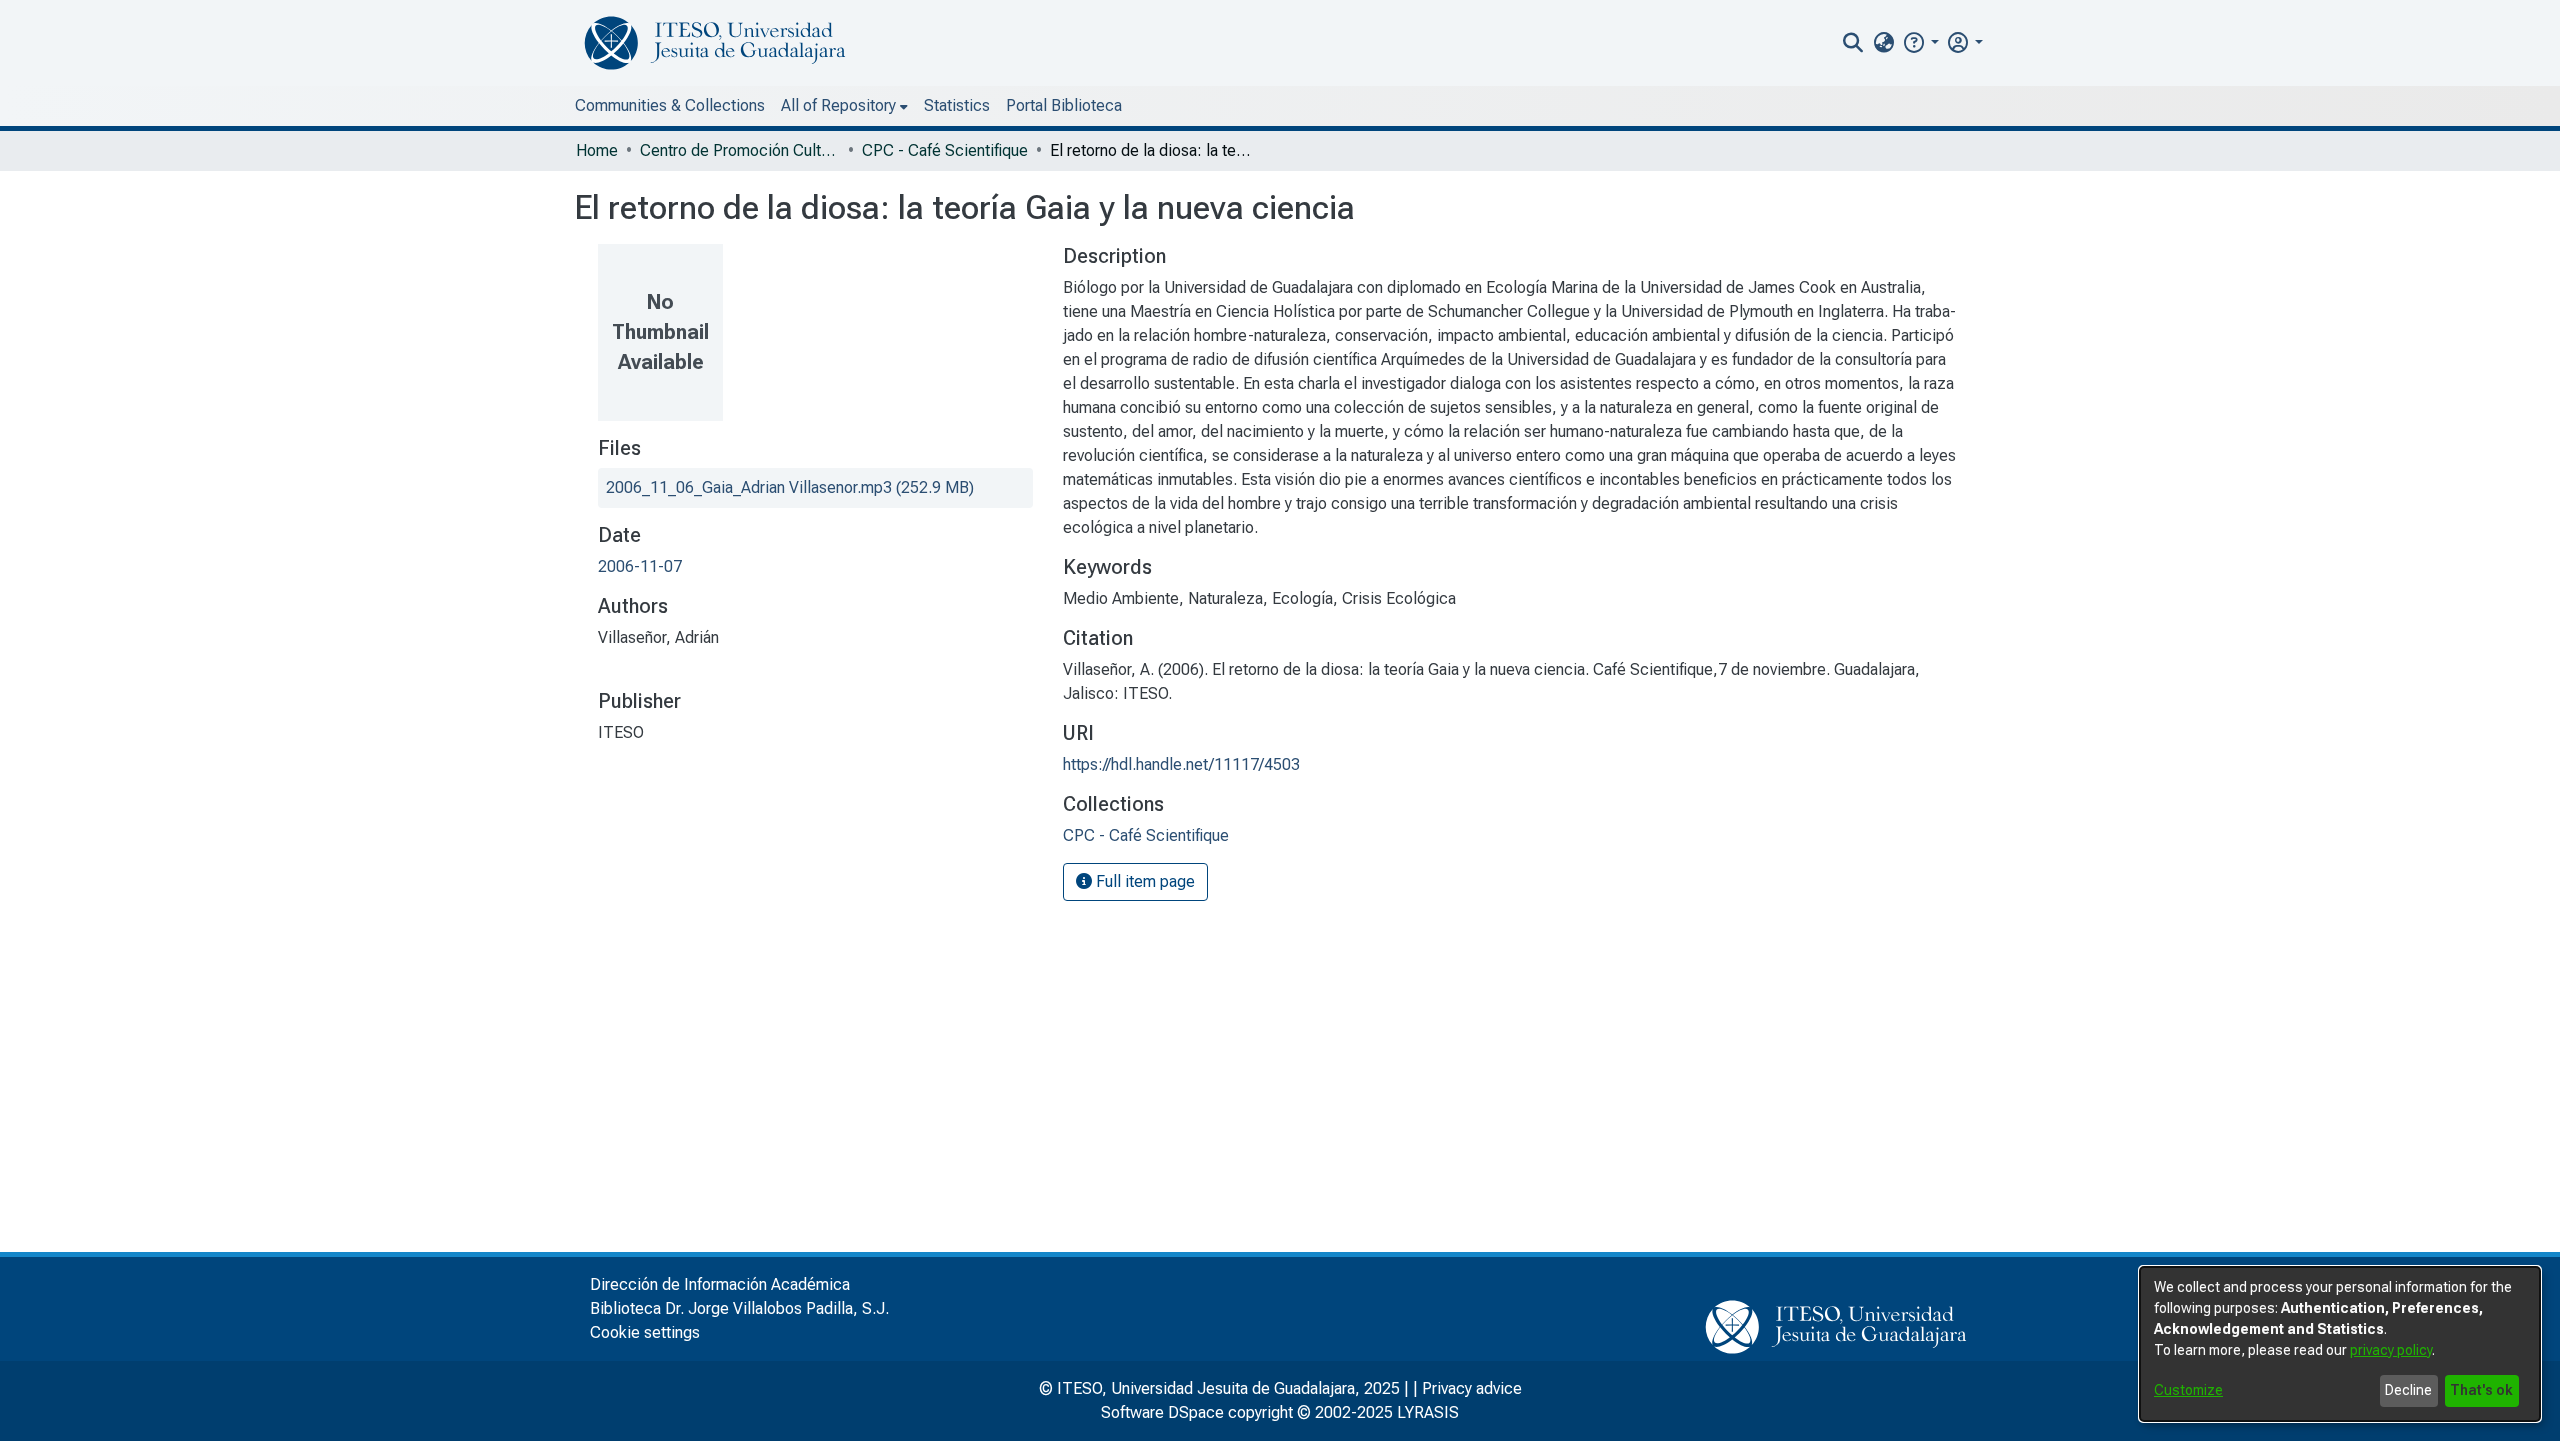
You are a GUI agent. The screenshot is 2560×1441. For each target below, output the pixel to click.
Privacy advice (1472, 1388)
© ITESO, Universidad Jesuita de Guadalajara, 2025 (1219, 1388)
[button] (1920, 42)
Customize (2188, 1390)
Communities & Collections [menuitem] (670, 105)
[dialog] (2340, 1344)
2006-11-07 (640, 566)
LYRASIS (1428, 1412)
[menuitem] (1883, 43)
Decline (2408, 1390)
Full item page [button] (1143, 881)
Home (597, 150)
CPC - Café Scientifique (945, 150)
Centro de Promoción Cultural (740, 150)
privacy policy (2391, 1350)
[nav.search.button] (1853, 43)
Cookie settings (645, 1332)
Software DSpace (1162, 1412)
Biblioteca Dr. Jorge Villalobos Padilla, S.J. (739, 1308)
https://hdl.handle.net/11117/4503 (1181, 764)
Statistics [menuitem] (957, 105)
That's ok (2481, 1390)
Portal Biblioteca (1064, 105)
